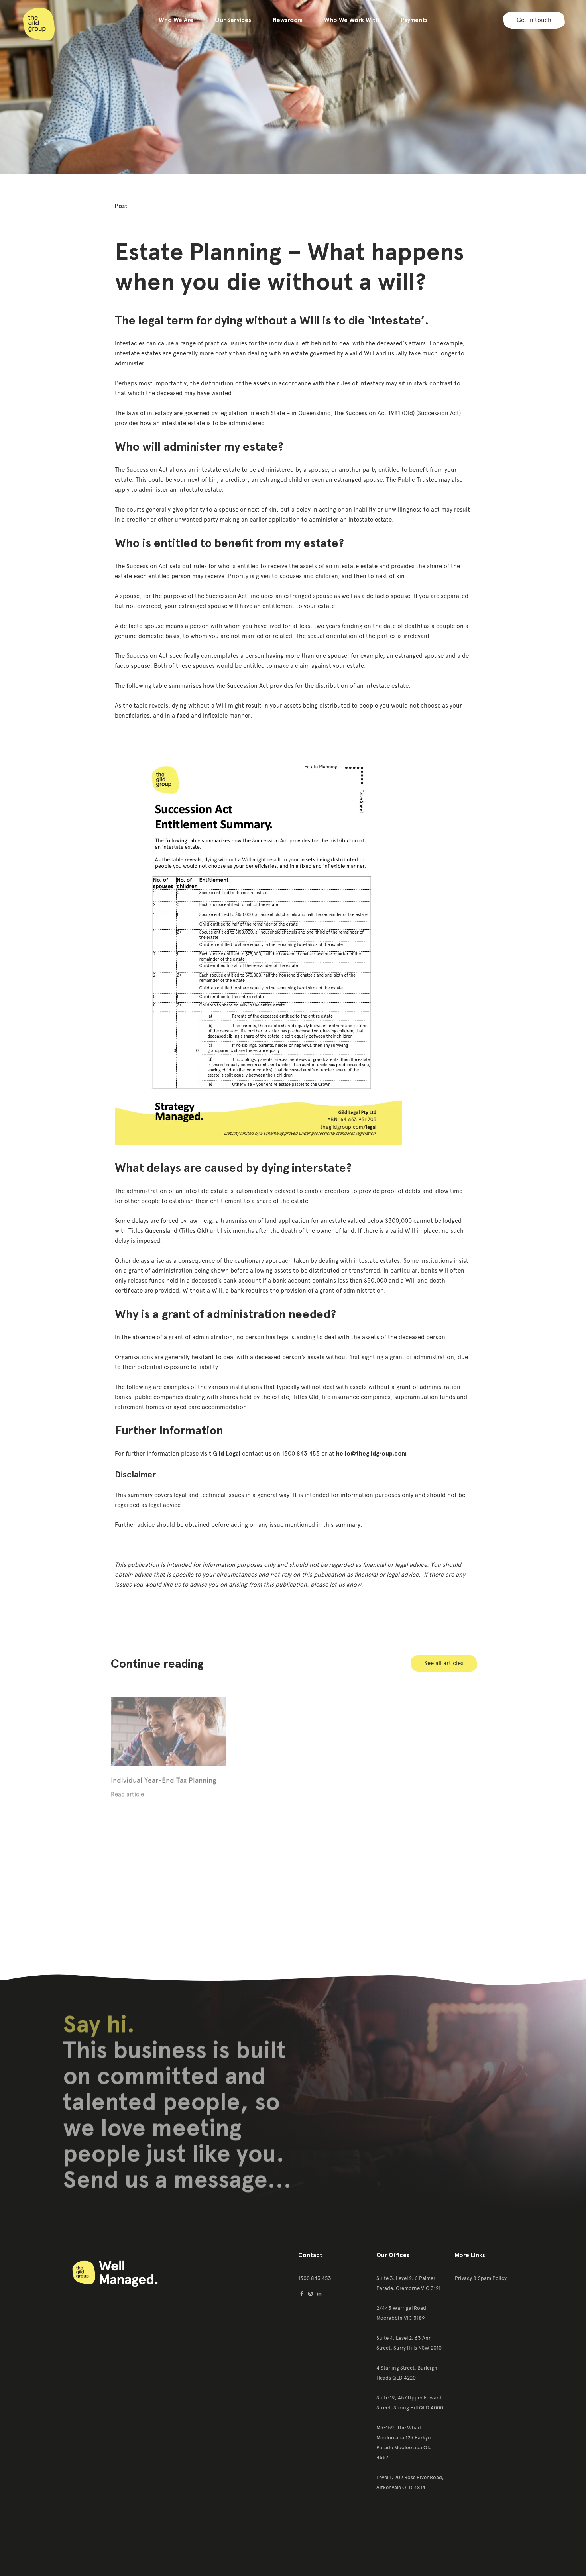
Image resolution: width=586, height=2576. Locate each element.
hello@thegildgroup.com (371, 1454)
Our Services (233, 20)
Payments (414, 20)
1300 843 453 (315, 2278)
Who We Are (176, 20)
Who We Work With (352, 20)
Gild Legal (227, 1454)
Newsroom (288, 20)
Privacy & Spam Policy (481, 2278)
